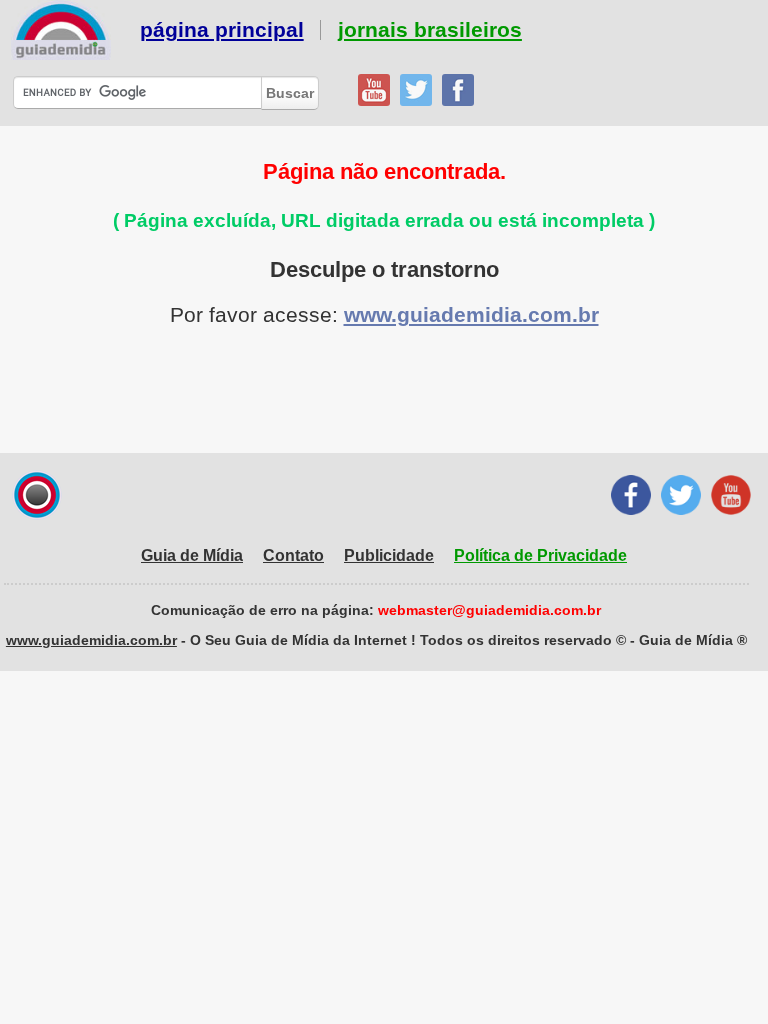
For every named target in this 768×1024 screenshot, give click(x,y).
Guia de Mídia (192, 555)
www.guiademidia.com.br (471, 314)
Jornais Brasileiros (430, 30)
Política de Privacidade (540, 555)
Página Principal (222, 30)
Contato (293, 555)
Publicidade (389, 555)
